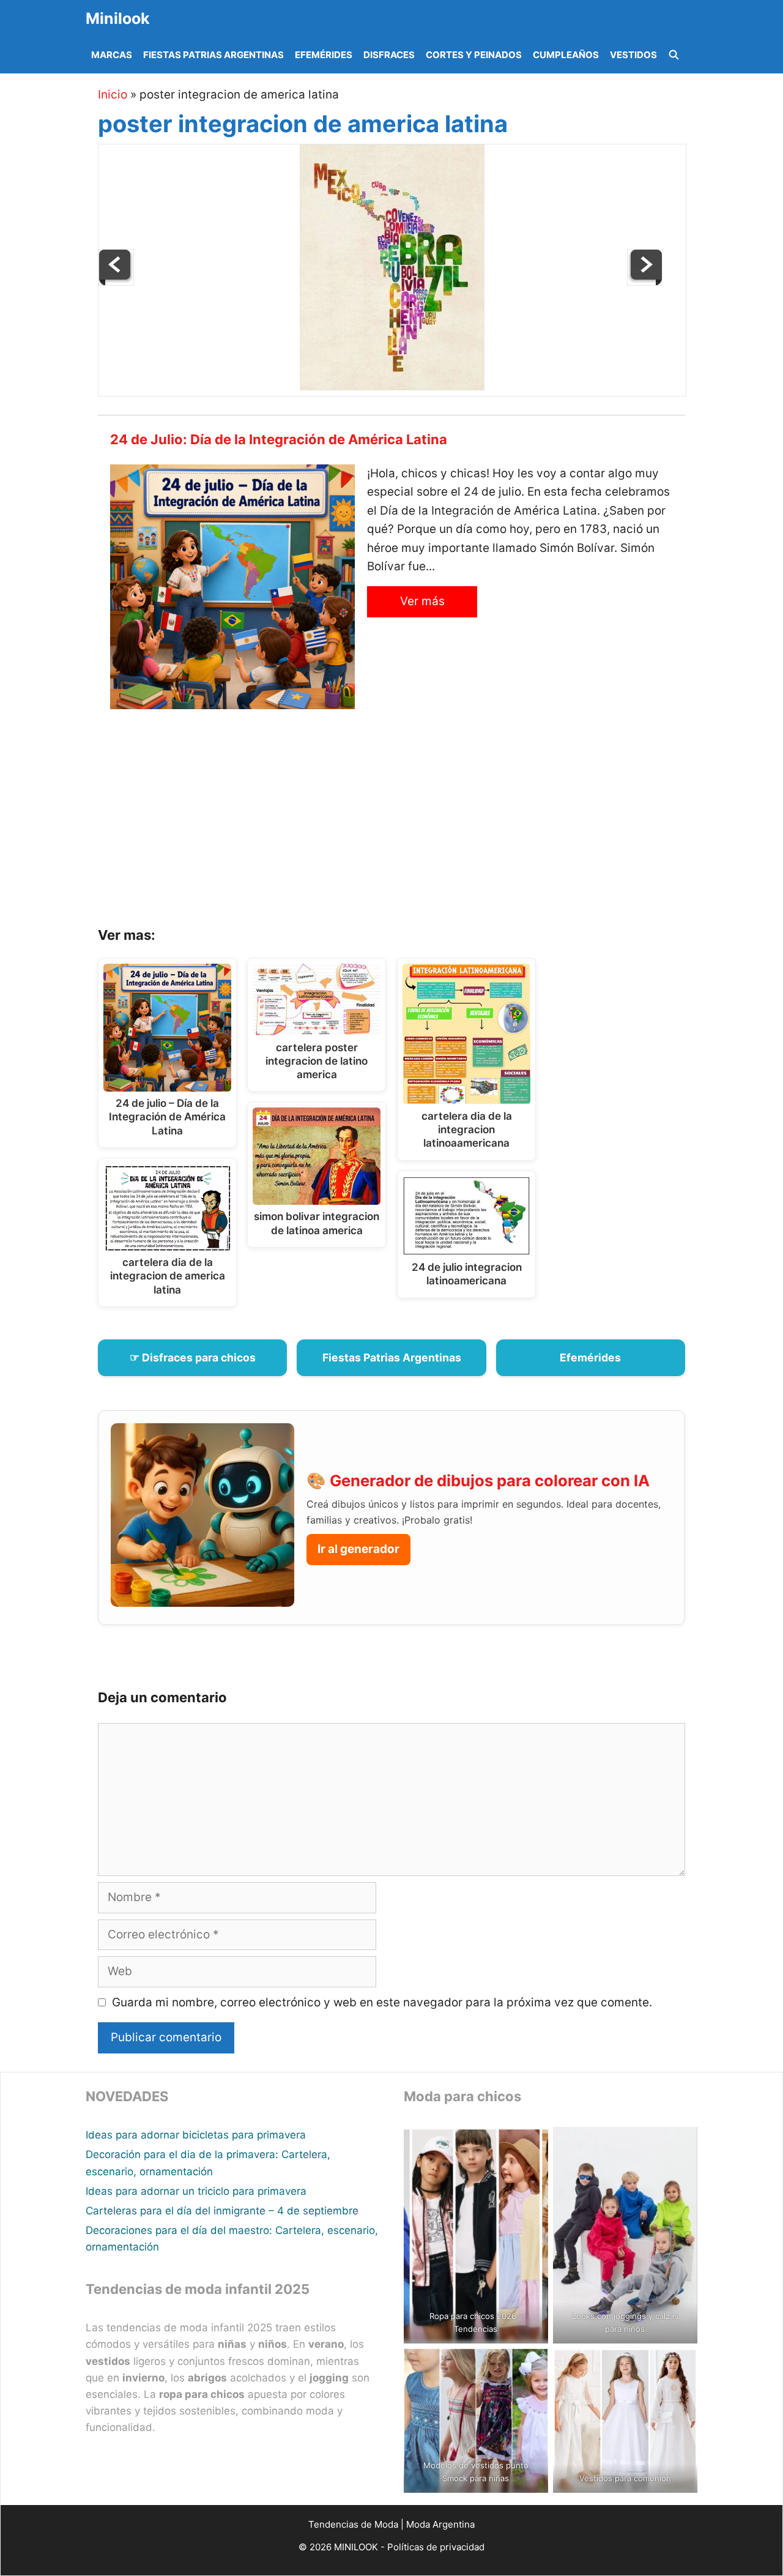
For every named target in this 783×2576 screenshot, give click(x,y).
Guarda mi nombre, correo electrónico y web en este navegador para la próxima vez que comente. (382, 2002)
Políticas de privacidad (436, 2547)
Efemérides (324, 55)
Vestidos (633, 55)
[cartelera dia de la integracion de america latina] (645, 282)
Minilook (118, 18)
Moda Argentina (440, 2524)
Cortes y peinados (474, 55)
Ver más (422, 601)
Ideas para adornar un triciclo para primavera (196, 2191)
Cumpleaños (566, 55)
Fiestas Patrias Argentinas (213, 55)
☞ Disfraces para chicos (193, 1357)
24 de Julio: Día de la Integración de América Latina (279, 439)
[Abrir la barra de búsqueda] (674, 55)
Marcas (112, 55)
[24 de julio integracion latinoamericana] (116, 282)
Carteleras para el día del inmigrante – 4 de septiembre (222, 2211)
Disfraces (389, 55)
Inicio (113, 95)
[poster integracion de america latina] (392, 386)
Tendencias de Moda (353, 2524)
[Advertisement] (407, 822)
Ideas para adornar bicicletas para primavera (196, 2135)
